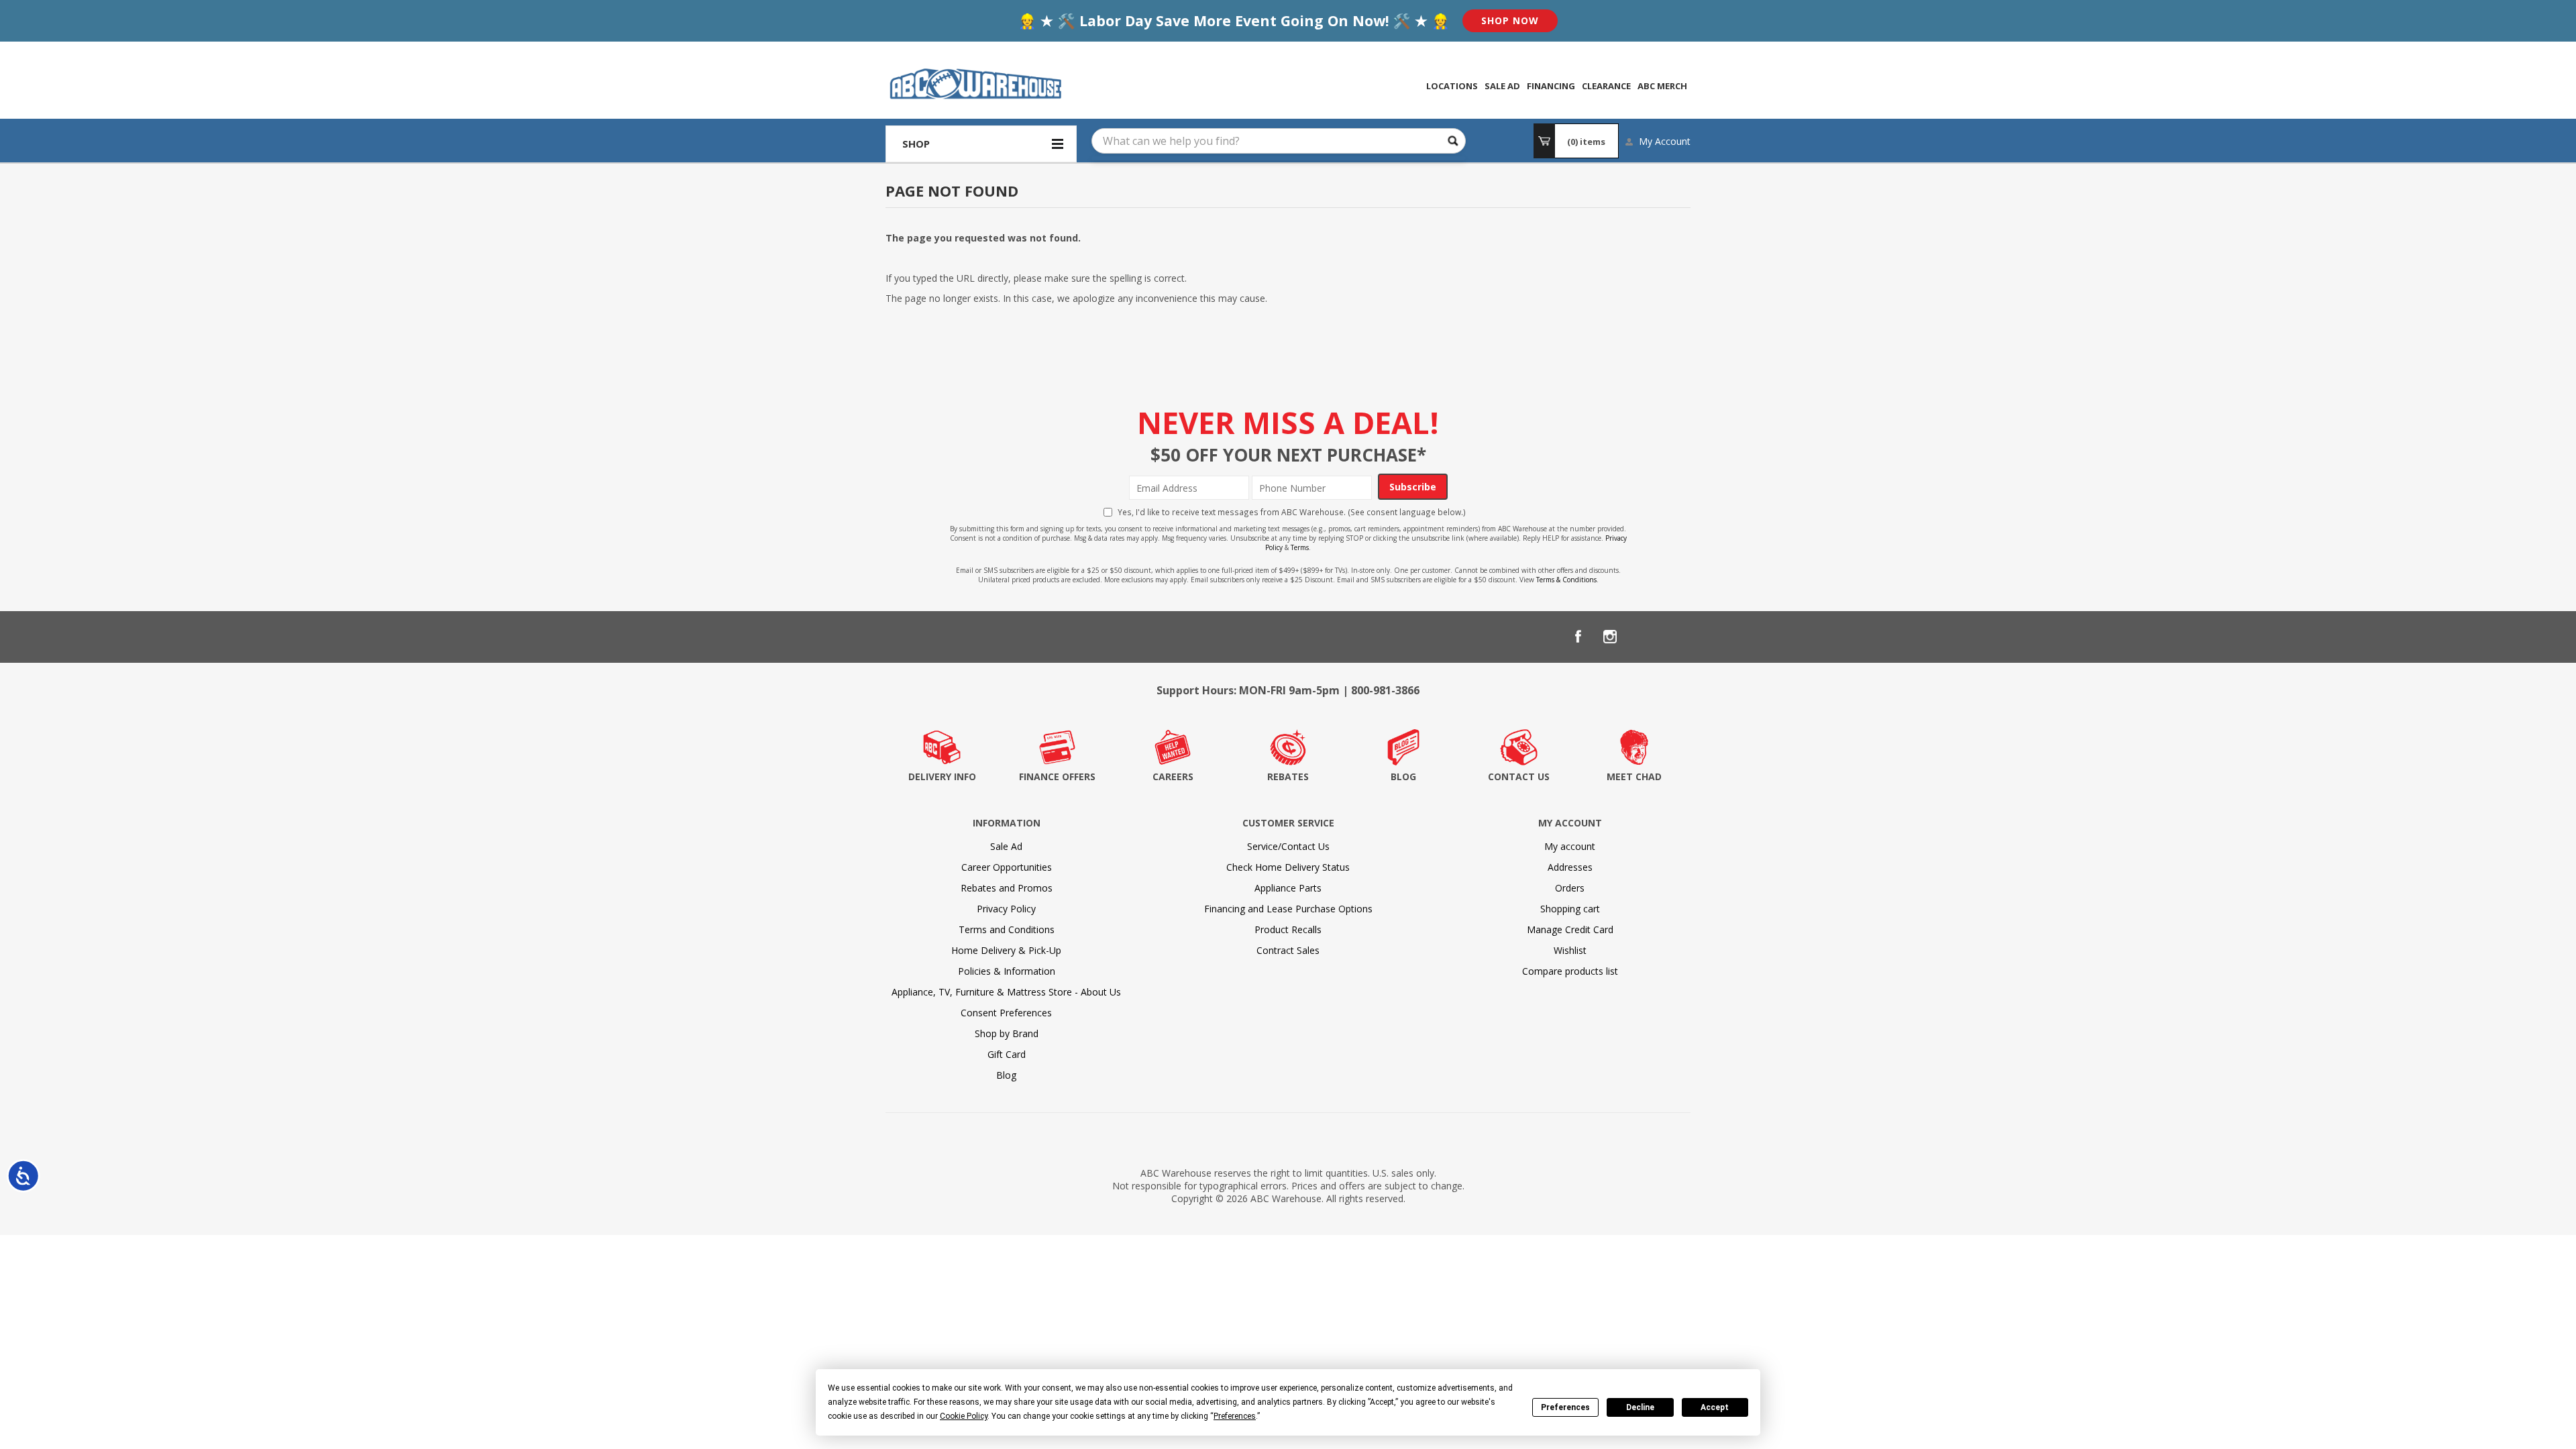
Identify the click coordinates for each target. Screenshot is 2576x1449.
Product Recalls (1288, 929)
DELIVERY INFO (942, 776)
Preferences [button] (1235, 1416)
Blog (1006, 1075)
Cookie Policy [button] (964, 1416)
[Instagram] (1610, 637)
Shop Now (1510, 20)
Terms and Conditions (1007, 929)
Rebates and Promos (1007, 888)
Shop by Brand (1007, 1033)
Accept (1715, 1407)
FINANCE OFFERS (1057, 776)
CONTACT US (1519, 776)
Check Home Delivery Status (1288, 867)
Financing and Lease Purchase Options (1288, 909)
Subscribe (1413, 487)
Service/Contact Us (1288, 846)
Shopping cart (1570, 909)
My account (1570, 846)
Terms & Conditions (1566, 580)
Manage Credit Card (1570, 929)
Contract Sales (1288, 950)
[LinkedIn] (1642, 637)
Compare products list (1570, 971)
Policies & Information (1007, 971)
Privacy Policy (1006, 909)
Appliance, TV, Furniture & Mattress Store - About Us (1006, 992)
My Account (1665, 141)
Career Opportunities (1007, 867)
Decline (1640, 1407)
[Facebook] (1578, 637)
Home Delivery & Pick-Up (1006, 950)
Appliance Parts (1288, 888)
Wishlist (1570, 950)
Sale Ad (1006, 846)
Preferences (1565, 1407)
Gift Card (1007, 1054)
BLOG (1403, 776)
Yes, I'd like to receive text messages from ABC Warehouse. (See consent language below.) (1292, 512)
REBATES (1288, 776)
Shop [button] (916, 144)
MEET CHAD (1634, 776)
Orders (1570, 888)
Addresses (1570, 867)
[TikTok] (1674, 637)
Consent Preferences (1006, 1013)
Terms (1300, 547)
